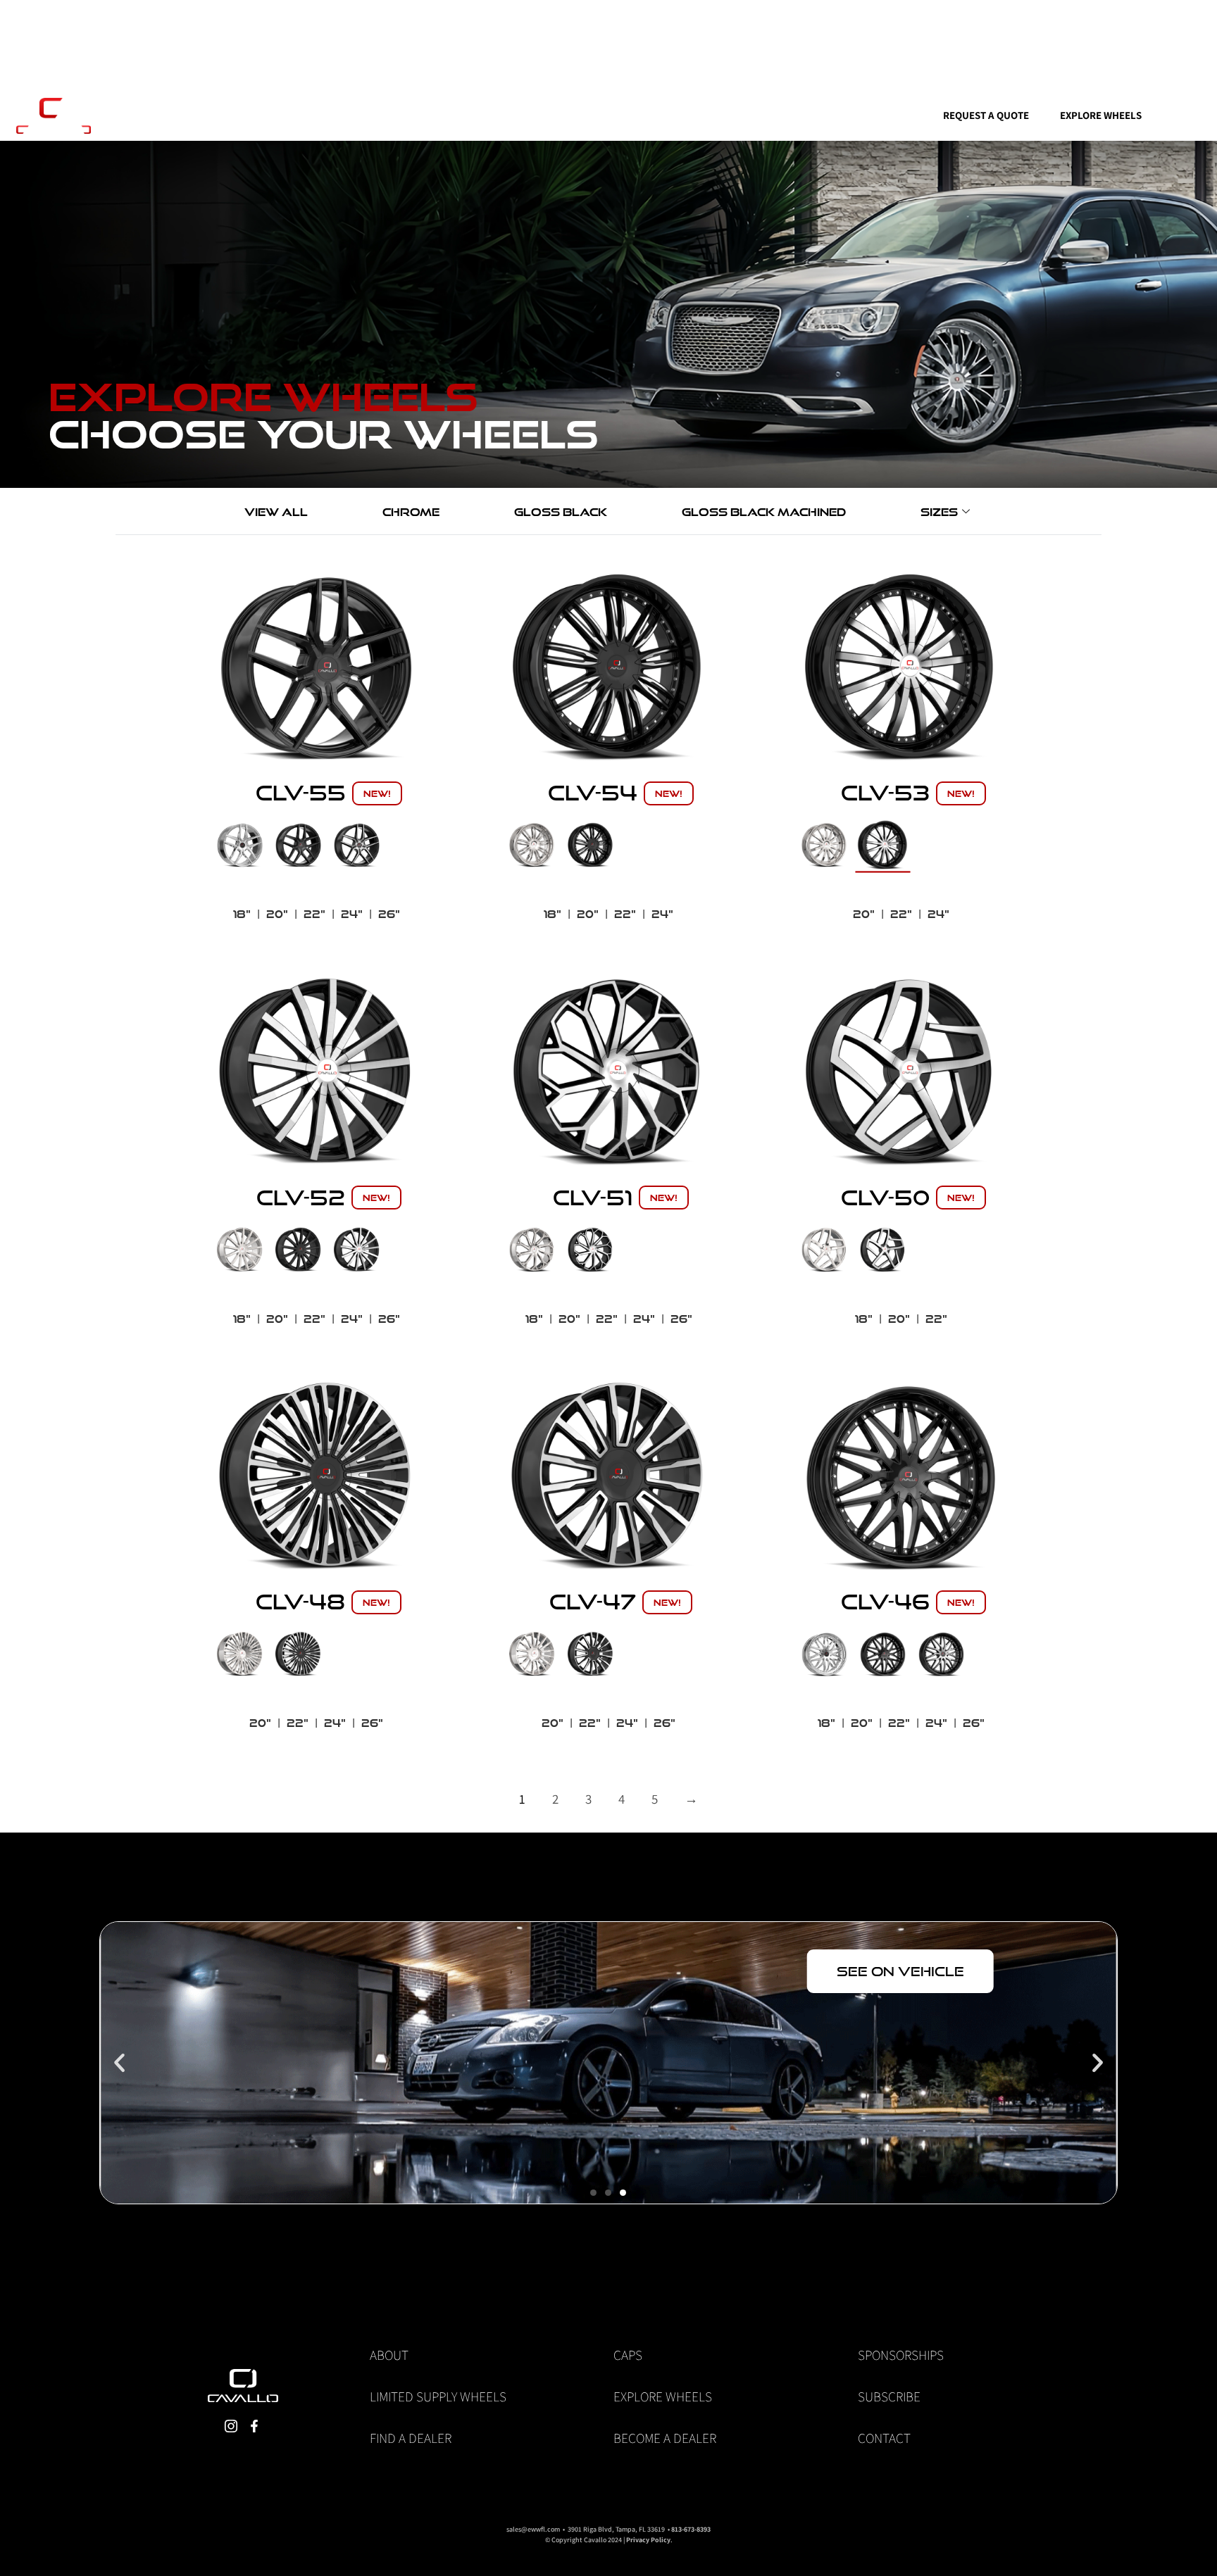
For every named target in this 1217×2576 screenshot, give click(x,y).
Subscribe (889, 2396)
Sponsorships (901, 2355)
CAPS (675, 115)
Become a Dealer (665, 2438)
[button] (119, 2062)
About (389, 2355)
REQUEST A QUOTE (986, 115)
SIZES (939, 512)
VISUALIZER (601, 115)
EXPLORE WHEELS (1101, 115)
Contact (884, 2438)
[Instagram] (419, 115)
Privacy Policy (648, 2540)
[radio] (240, 845)
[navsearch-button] (377, 116)
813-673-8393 (691, 2529)
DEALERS (743, 115)
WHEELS (504, 115)
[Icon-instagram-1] (231, 2426)
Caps (628, 2355)
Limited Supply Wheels (438, 2396)
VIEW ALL (276, 512)
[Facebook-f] (443, 115)
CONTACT (888, 115)
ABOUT (816, 115)
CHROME (411, 512)
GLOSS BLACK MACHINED (764, 512)
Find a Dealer (411, 2438)
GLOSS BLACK (561, 512)
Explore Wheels (663, 2396)
